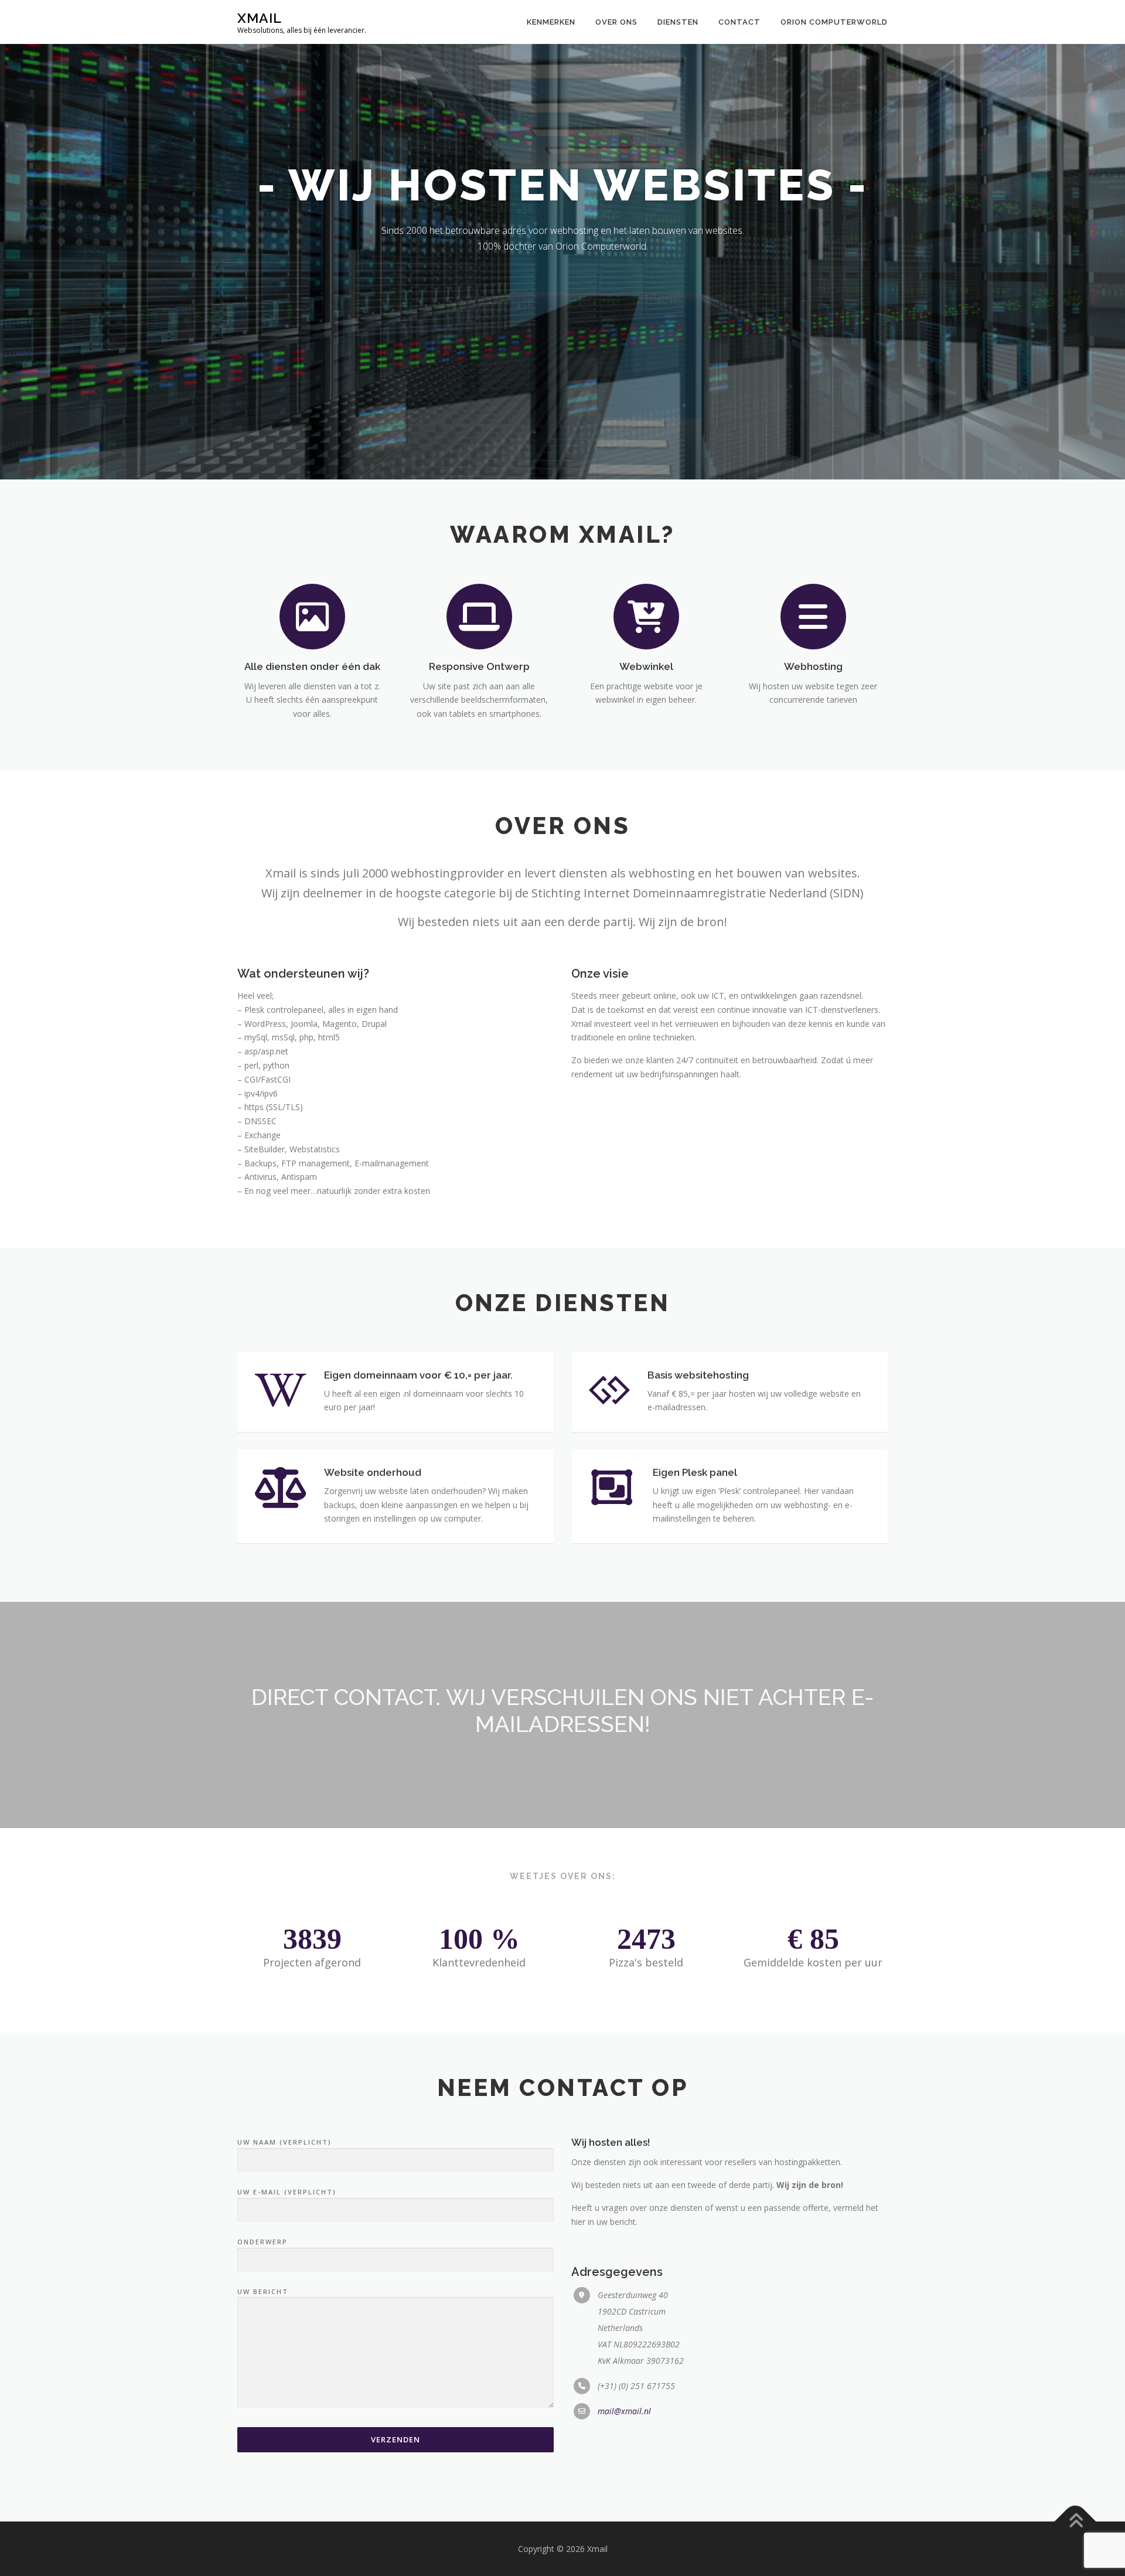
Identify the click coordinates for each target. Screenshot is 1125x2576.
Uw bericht (263, 2291)
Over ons (616, 22)
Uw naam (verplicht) (284, 2142)
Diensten (678, 22)
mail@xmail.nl (624, 2411)
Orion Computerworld (834, 22)
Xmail (260, 18)
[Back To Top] (1075, 2521)
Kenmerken (551, 22)
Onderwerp (262, 2242)
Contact (739, 22)
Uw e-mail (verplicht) (287, 2192)
